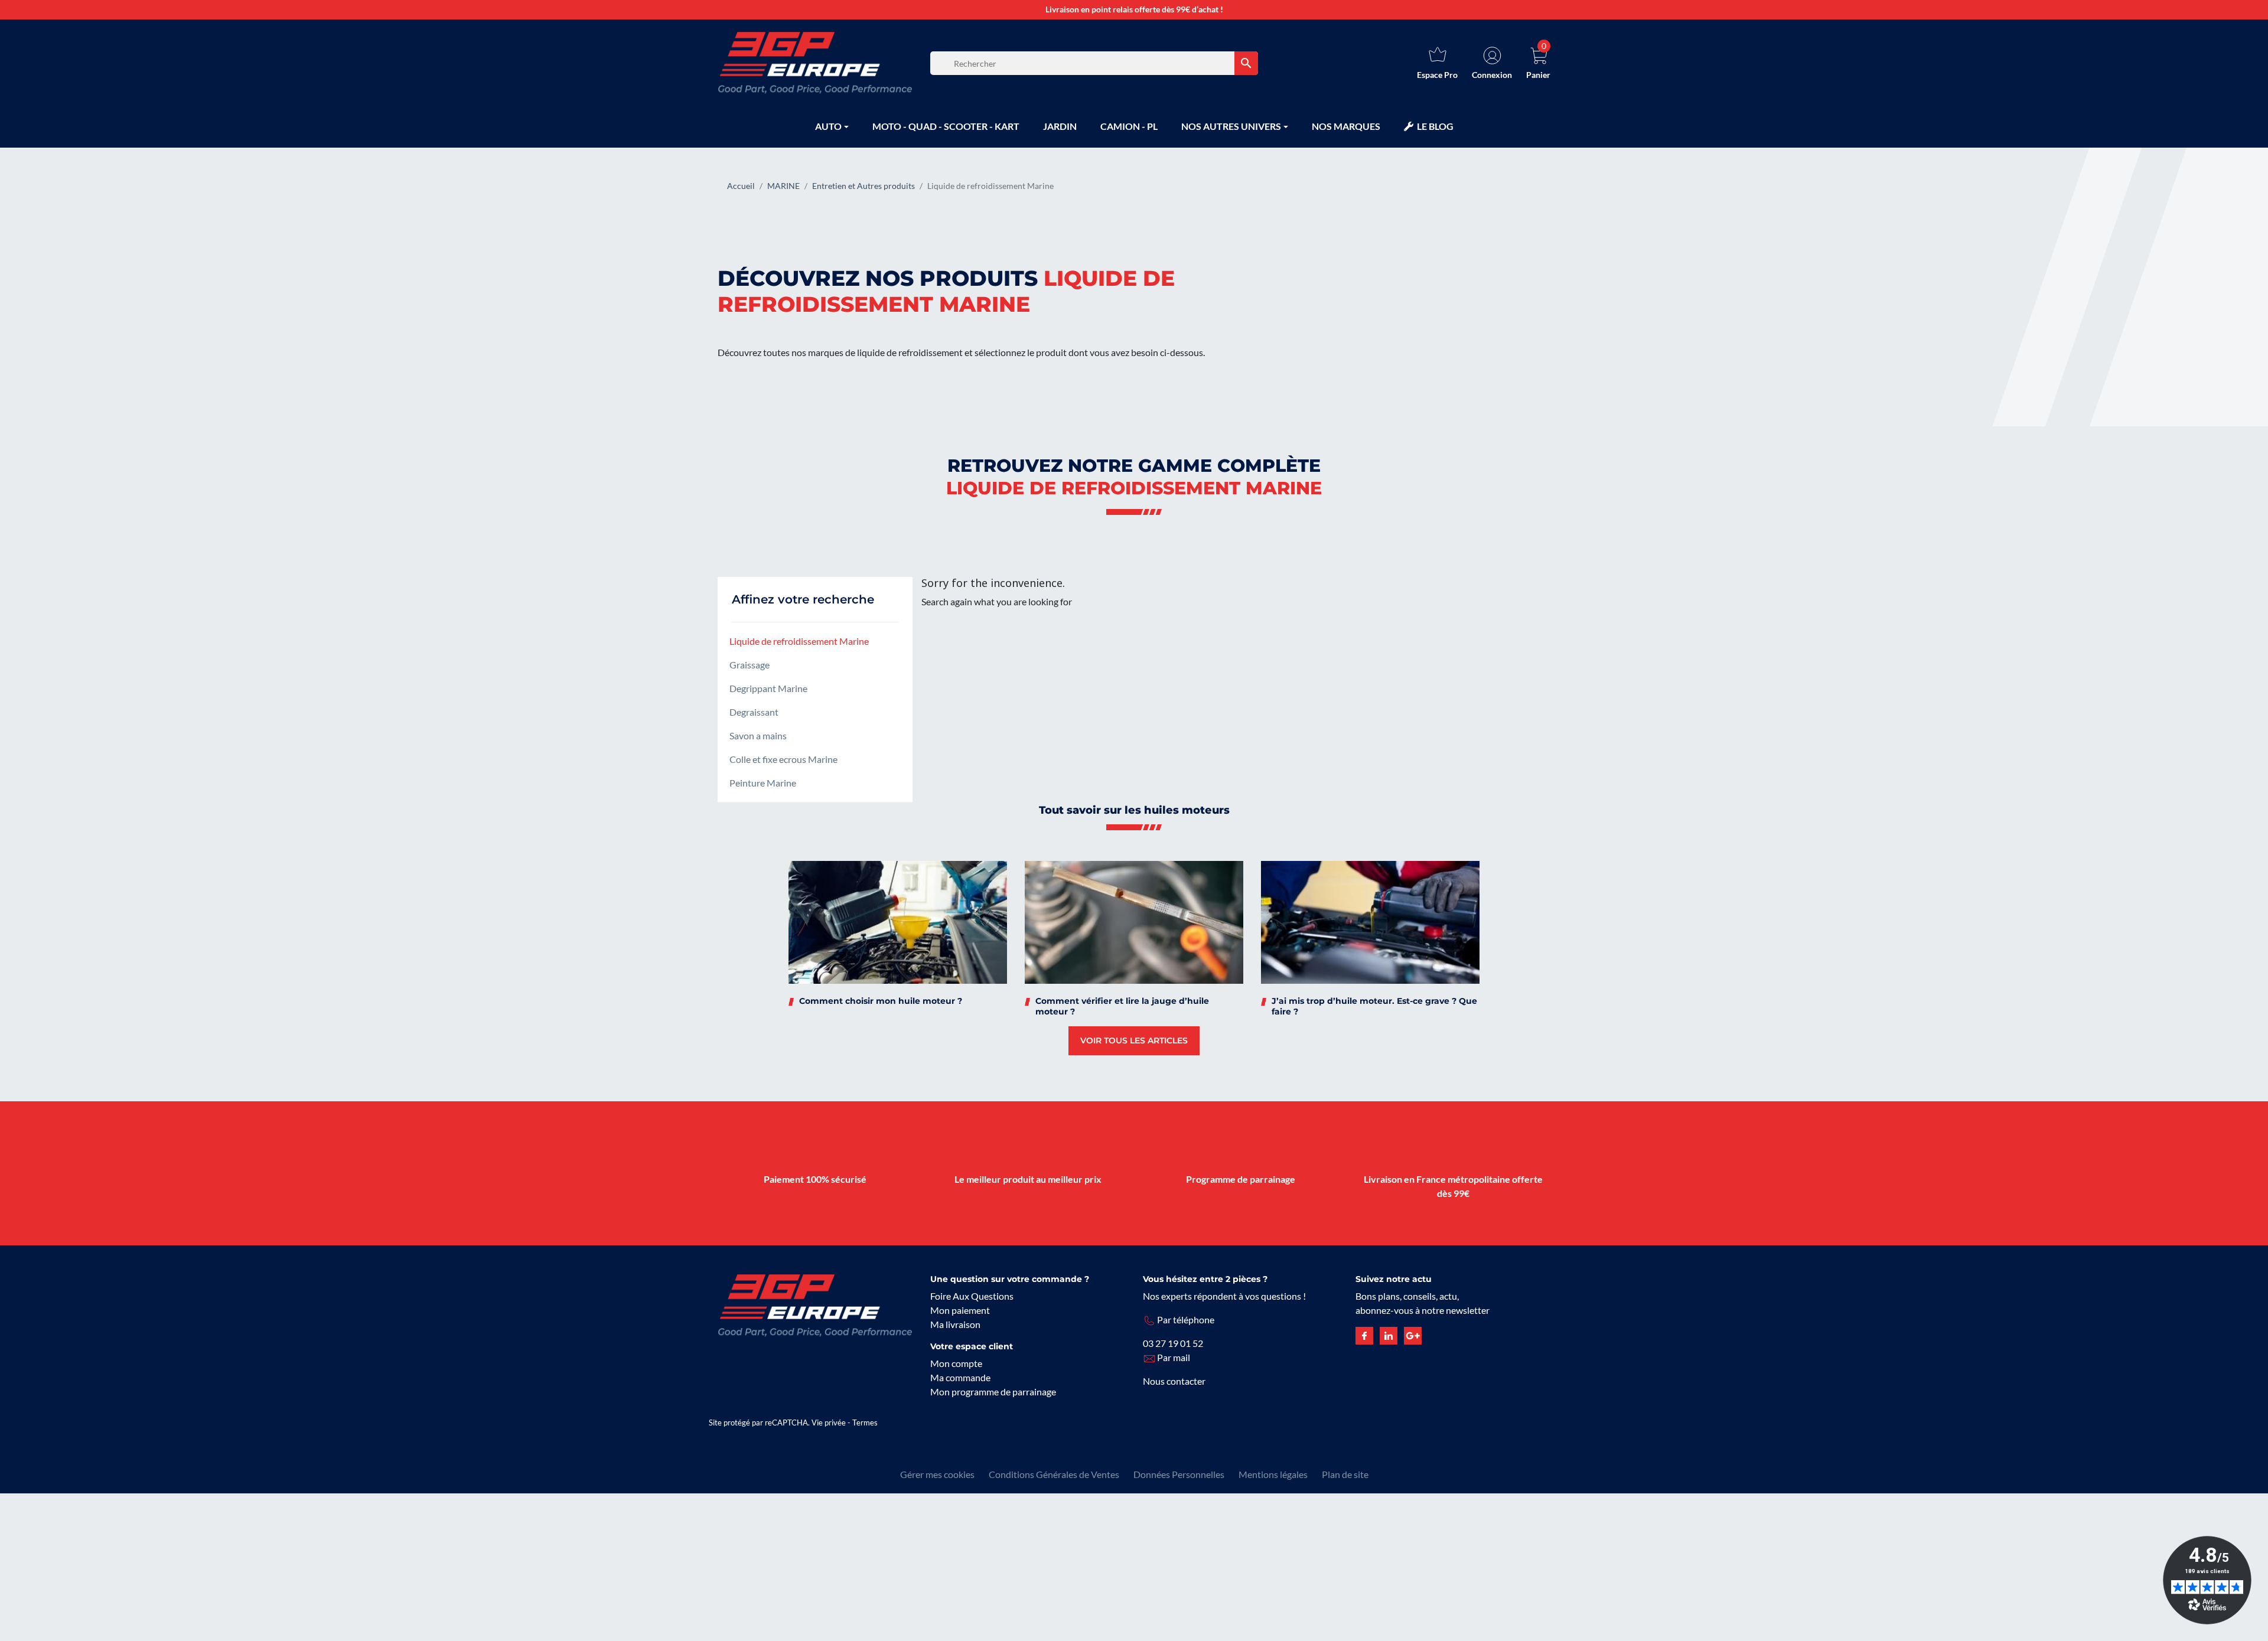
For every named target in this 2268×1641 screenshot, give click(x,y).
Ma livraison (955, 1324)
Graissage (750, 665)
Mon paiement (960, 1310)
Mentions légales (1273, 1474)
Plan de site (1345, 1474)
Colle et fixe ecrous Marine (783, 759)
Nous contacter (1174, 1381)
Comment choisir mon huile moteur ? (881, 1001)
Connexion (1492, 75)
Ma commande (960, 1377)
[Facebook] (1364, 1334)
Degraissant (754, 712)
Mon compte (956, 1363)
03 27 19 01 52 (1173, 1343)
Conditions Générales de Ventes (1054, 1474)
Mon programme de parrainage (993, 1392)
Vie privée (829, 1423)
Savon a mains (758, 735)
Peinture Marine (763, 783)
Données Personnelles (1179, 1474)
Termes (865, 1423)
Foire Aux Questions (972, 1296)
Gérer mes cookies (937, 1474)
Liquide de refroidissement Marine (799, 641)
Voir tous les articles (1134, 1040)
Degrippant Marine (768, 688)
